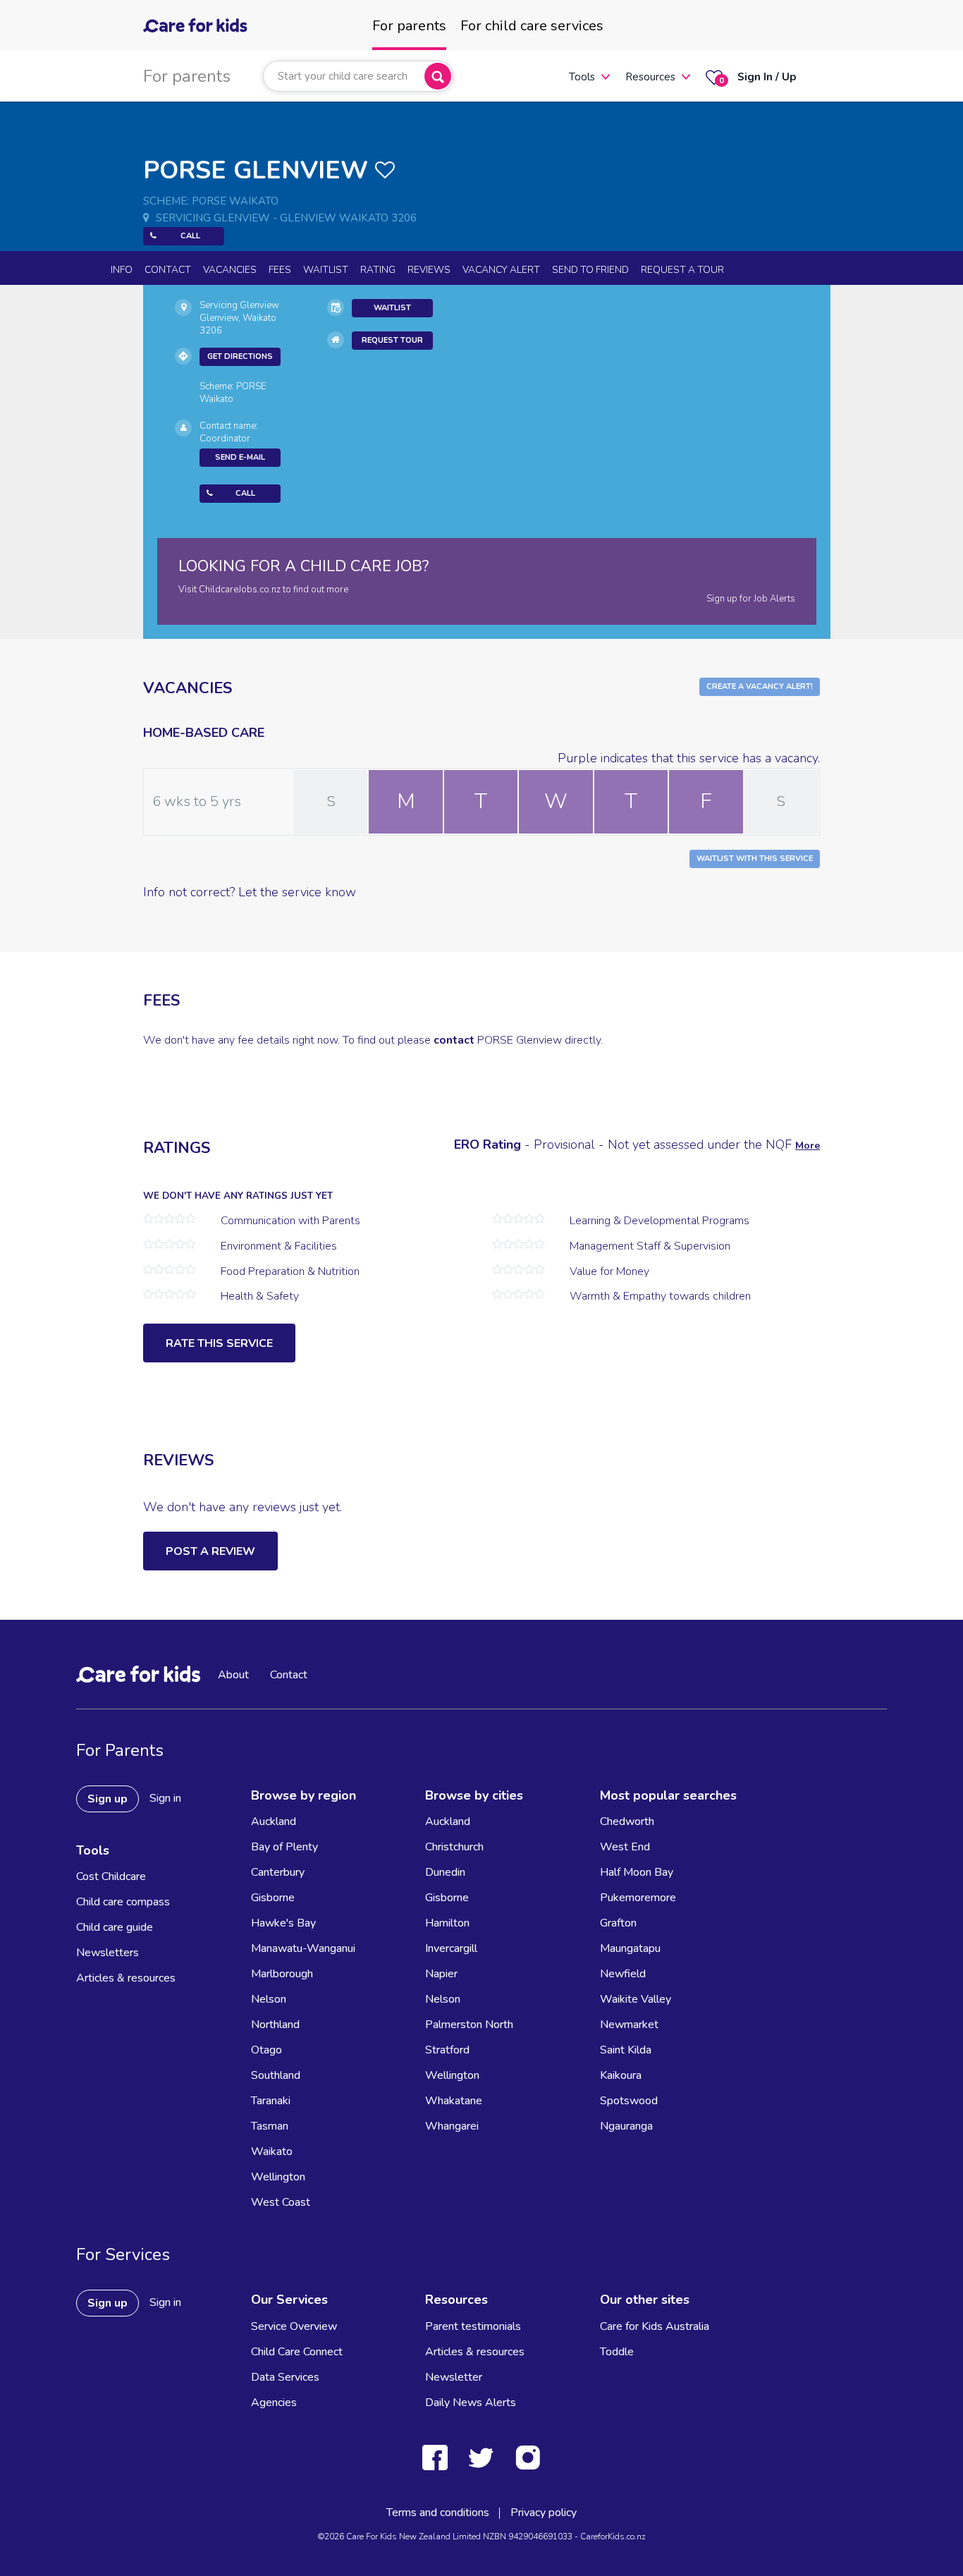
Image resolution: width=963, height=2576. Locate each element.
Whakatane (454, 2101)
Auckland (274, 1821)
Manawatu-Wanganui (303, 1948)
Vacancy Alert (501, 270)
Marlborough (282, 1974)
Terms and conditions (438, 2513)
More (808, 1146)
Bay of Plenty (284, 1847)
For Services (123, 2254)
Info (122, 270)
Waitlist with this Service (755, 859)
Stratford (447, 2050)
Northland (275, 2025)
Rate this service (219, 1343)
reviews (429, 270)
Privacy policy (544, 2513)
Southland (276, 2075)
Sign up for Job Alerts (751, 599)
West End (625, 1847)
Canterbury (278, 1872)
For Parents (120, 1750)
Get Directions (240, 356)
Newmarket (629, 2025)
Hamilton (447, 1923)
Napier (441, 1974)
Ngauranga (626, 2126)
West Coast (281, 2202)
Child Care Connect (297, 2352)
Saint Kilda (626, 2050)
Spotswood (629, 2101)
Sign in (165, 1798)
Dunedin (445, 1872)
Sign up (108, 1799)
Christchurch (454, 1847)
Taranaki (271, 2101)
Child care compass (123, 1902)
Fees (280, 270)
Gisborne (273, 1898)
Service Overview (294, 2326)
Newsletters (108, 1953)
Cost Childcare (111, 1876)
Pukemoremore (638, 1898)
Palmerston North (469, 2025)
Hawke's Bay (283, 1923)
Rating (378, 270)
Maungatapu (630, 1948)
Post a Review (210, 1551)
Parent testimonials (473, 2326)
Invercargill (451, 1948)
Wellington (278, 2177)
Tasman (270, 2126)
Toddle (617, 2352)
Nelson (269, 1999)
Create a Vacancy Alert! (760, 686)
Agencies (274, 2403)
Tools (582, 77)
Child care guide (115, 1927)
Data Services (285, 2377)
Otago (266, 2050)
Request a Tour (682, 270)
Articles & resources (126, 1978)
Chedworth (627, 1821)
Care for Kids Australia (655, 2326)
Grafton (618, 1923)
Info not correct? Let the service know (250, 892)
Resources (650, 77)
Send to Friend (590, 270)
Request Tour (392, 340)
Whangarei (452, 2126)
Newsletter (454, 2377)
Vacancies (230, 270)
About (233, 1675)
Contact (168, 270)
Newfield (623, 1974)
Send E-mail (240, 457)
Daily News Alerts (471, 2403)
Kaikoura (621, 2075)
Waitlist (326, 270)
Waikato (272, 2151)
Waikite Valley (636, 1999)
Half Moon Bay (637, 1872)
